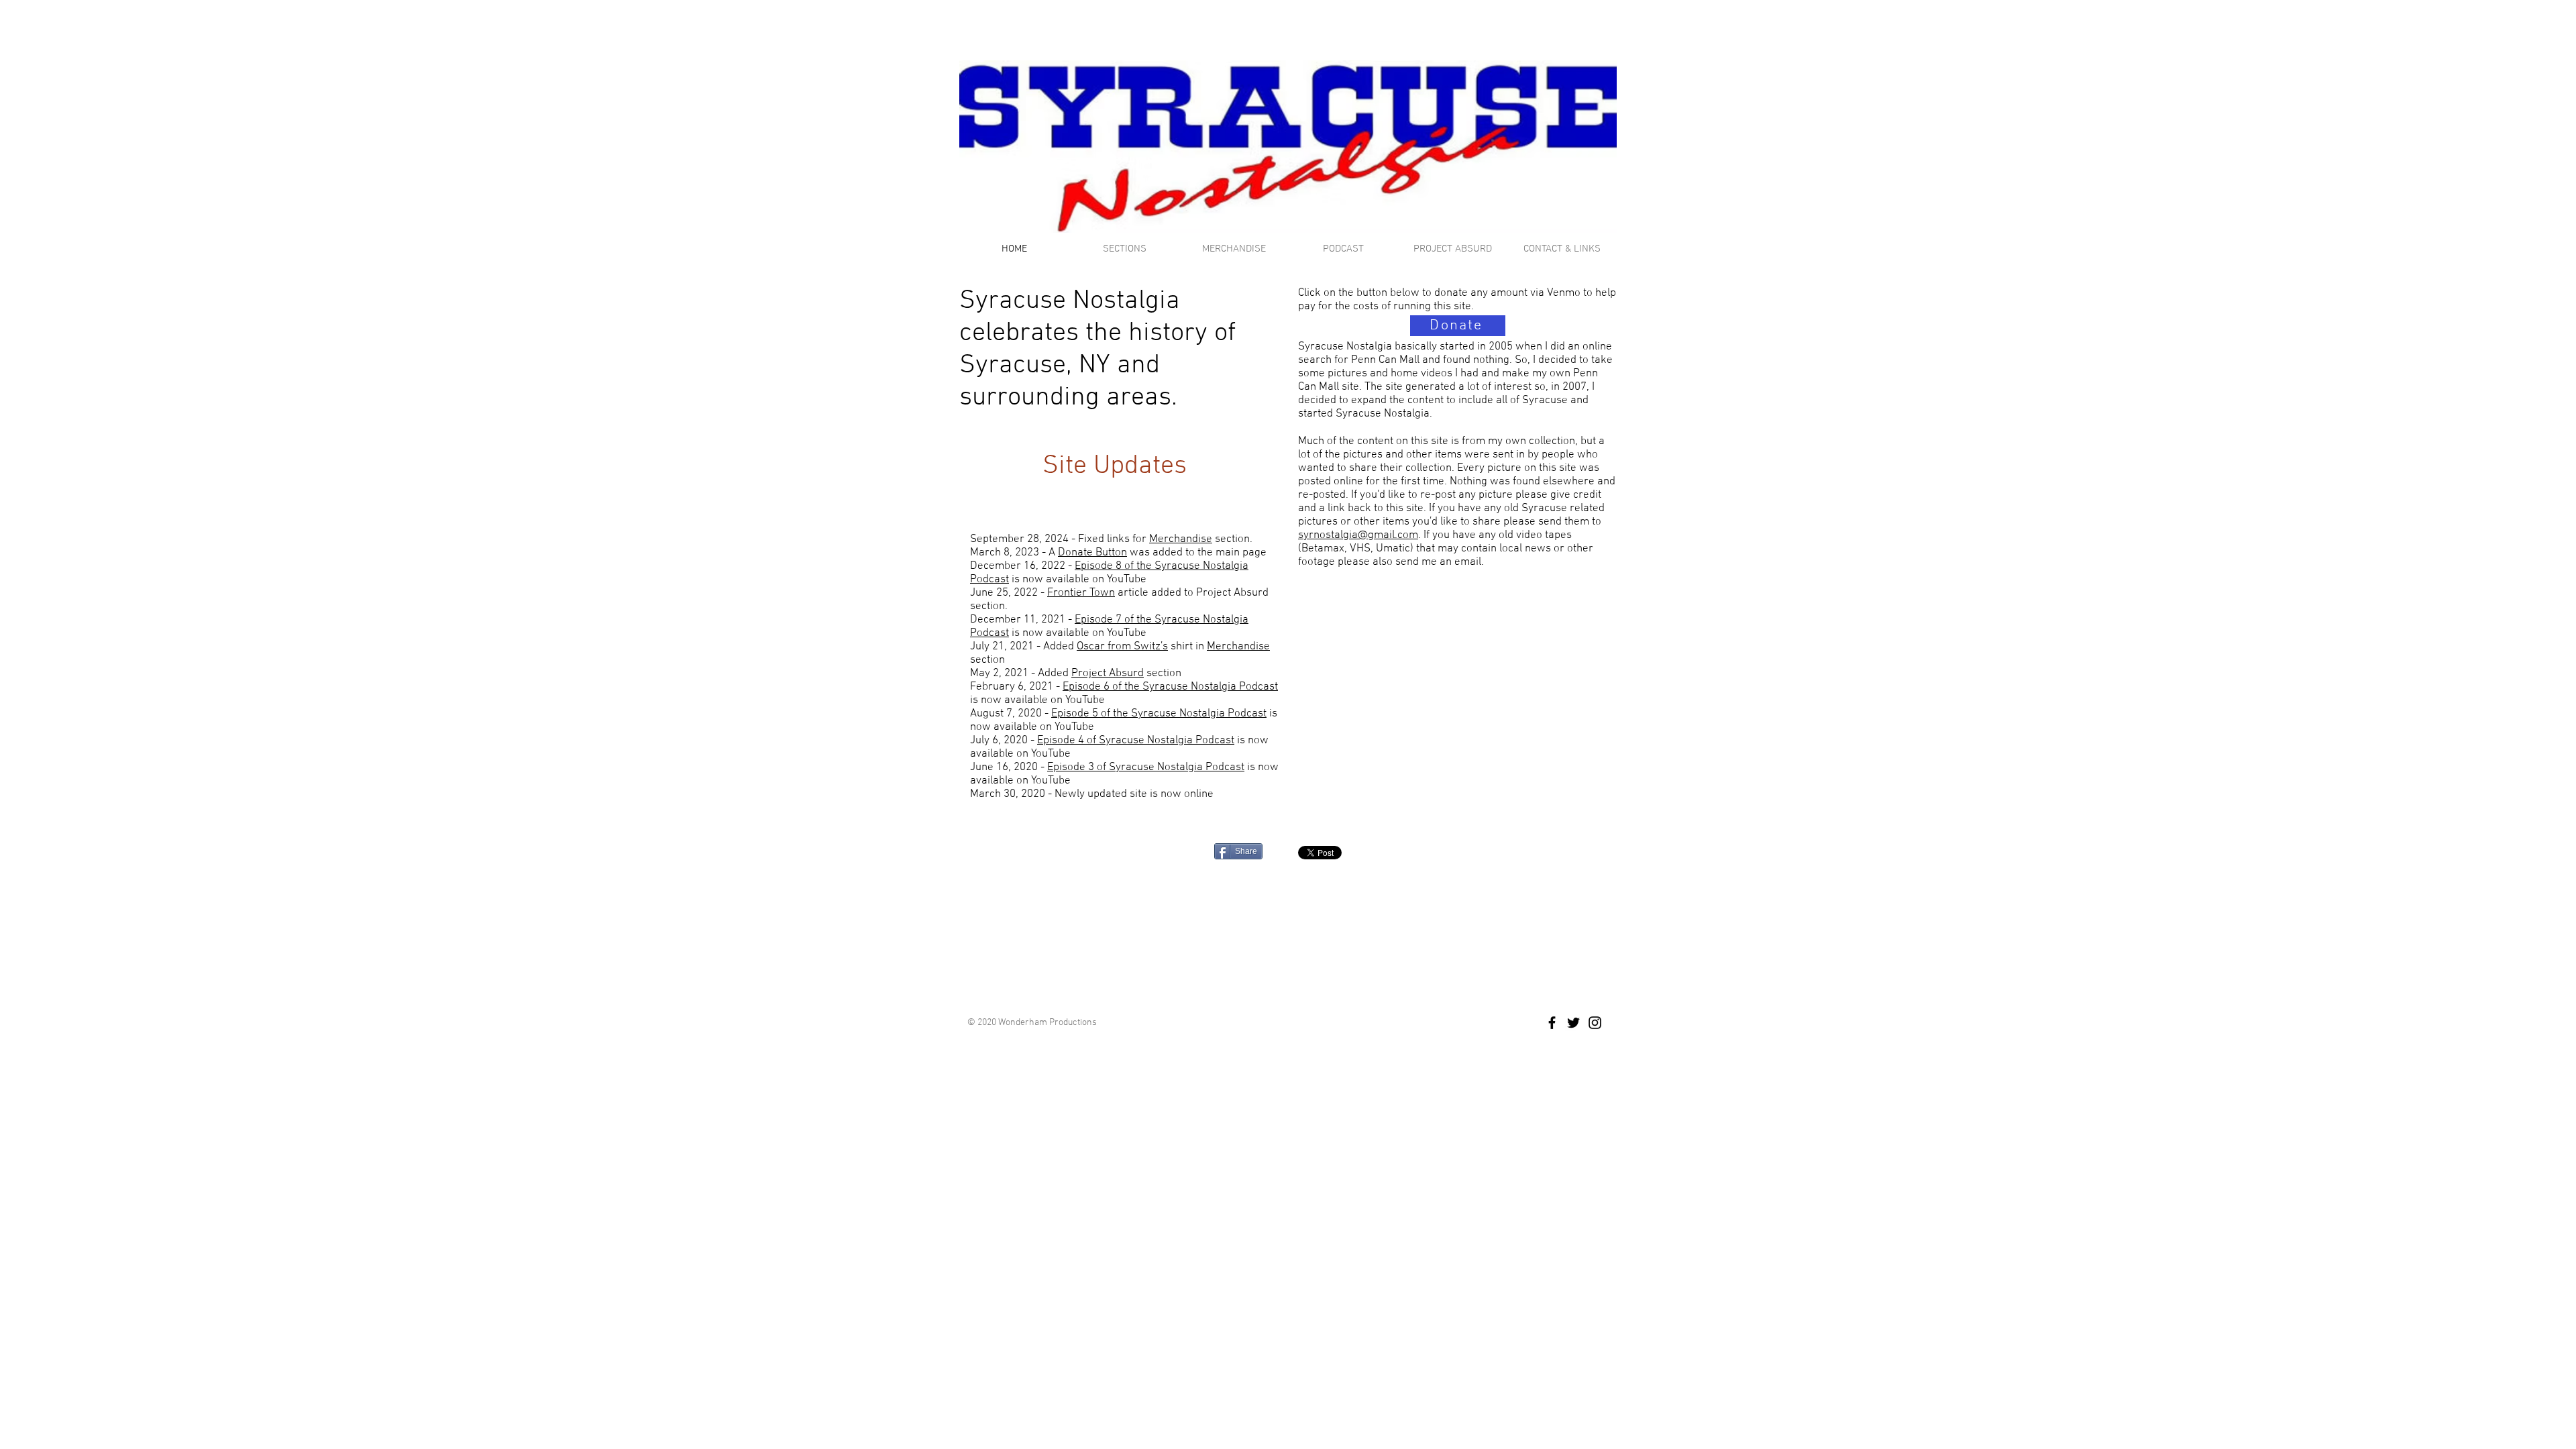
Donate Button (1092, 553)
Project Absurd (1108, 674)
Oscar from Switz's (1122, 647)
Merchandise (1181, 539)
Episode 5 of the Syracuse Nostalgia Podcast (1159, 714)
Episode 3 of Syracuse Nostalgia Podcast (1146, 767)
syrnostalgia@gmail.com (1358, 535)
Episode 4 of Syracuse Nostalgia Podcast (1136, 741)
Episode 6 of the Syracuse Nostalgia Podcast (1170, 687)
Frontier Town (1081, 593)
